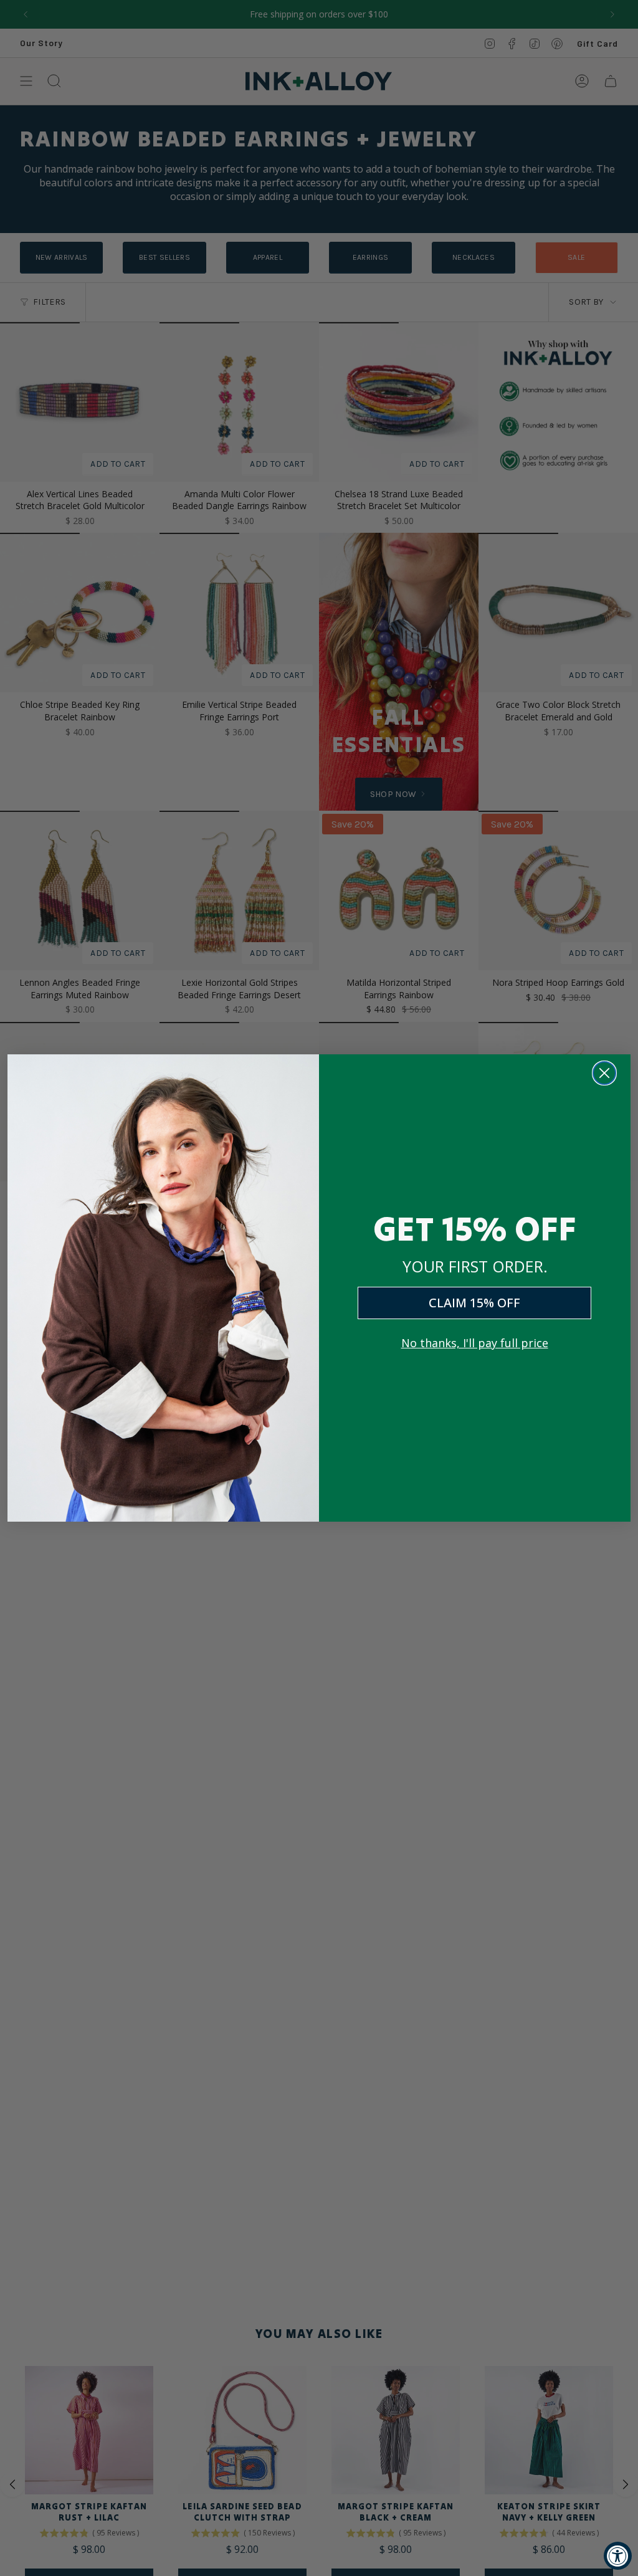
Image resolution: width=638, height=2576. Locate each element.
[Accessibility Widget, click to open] (618, 2556)
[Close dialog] (604, 1073)
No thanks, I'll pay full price (475, 1343)
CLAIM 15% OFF (474, 1303)
